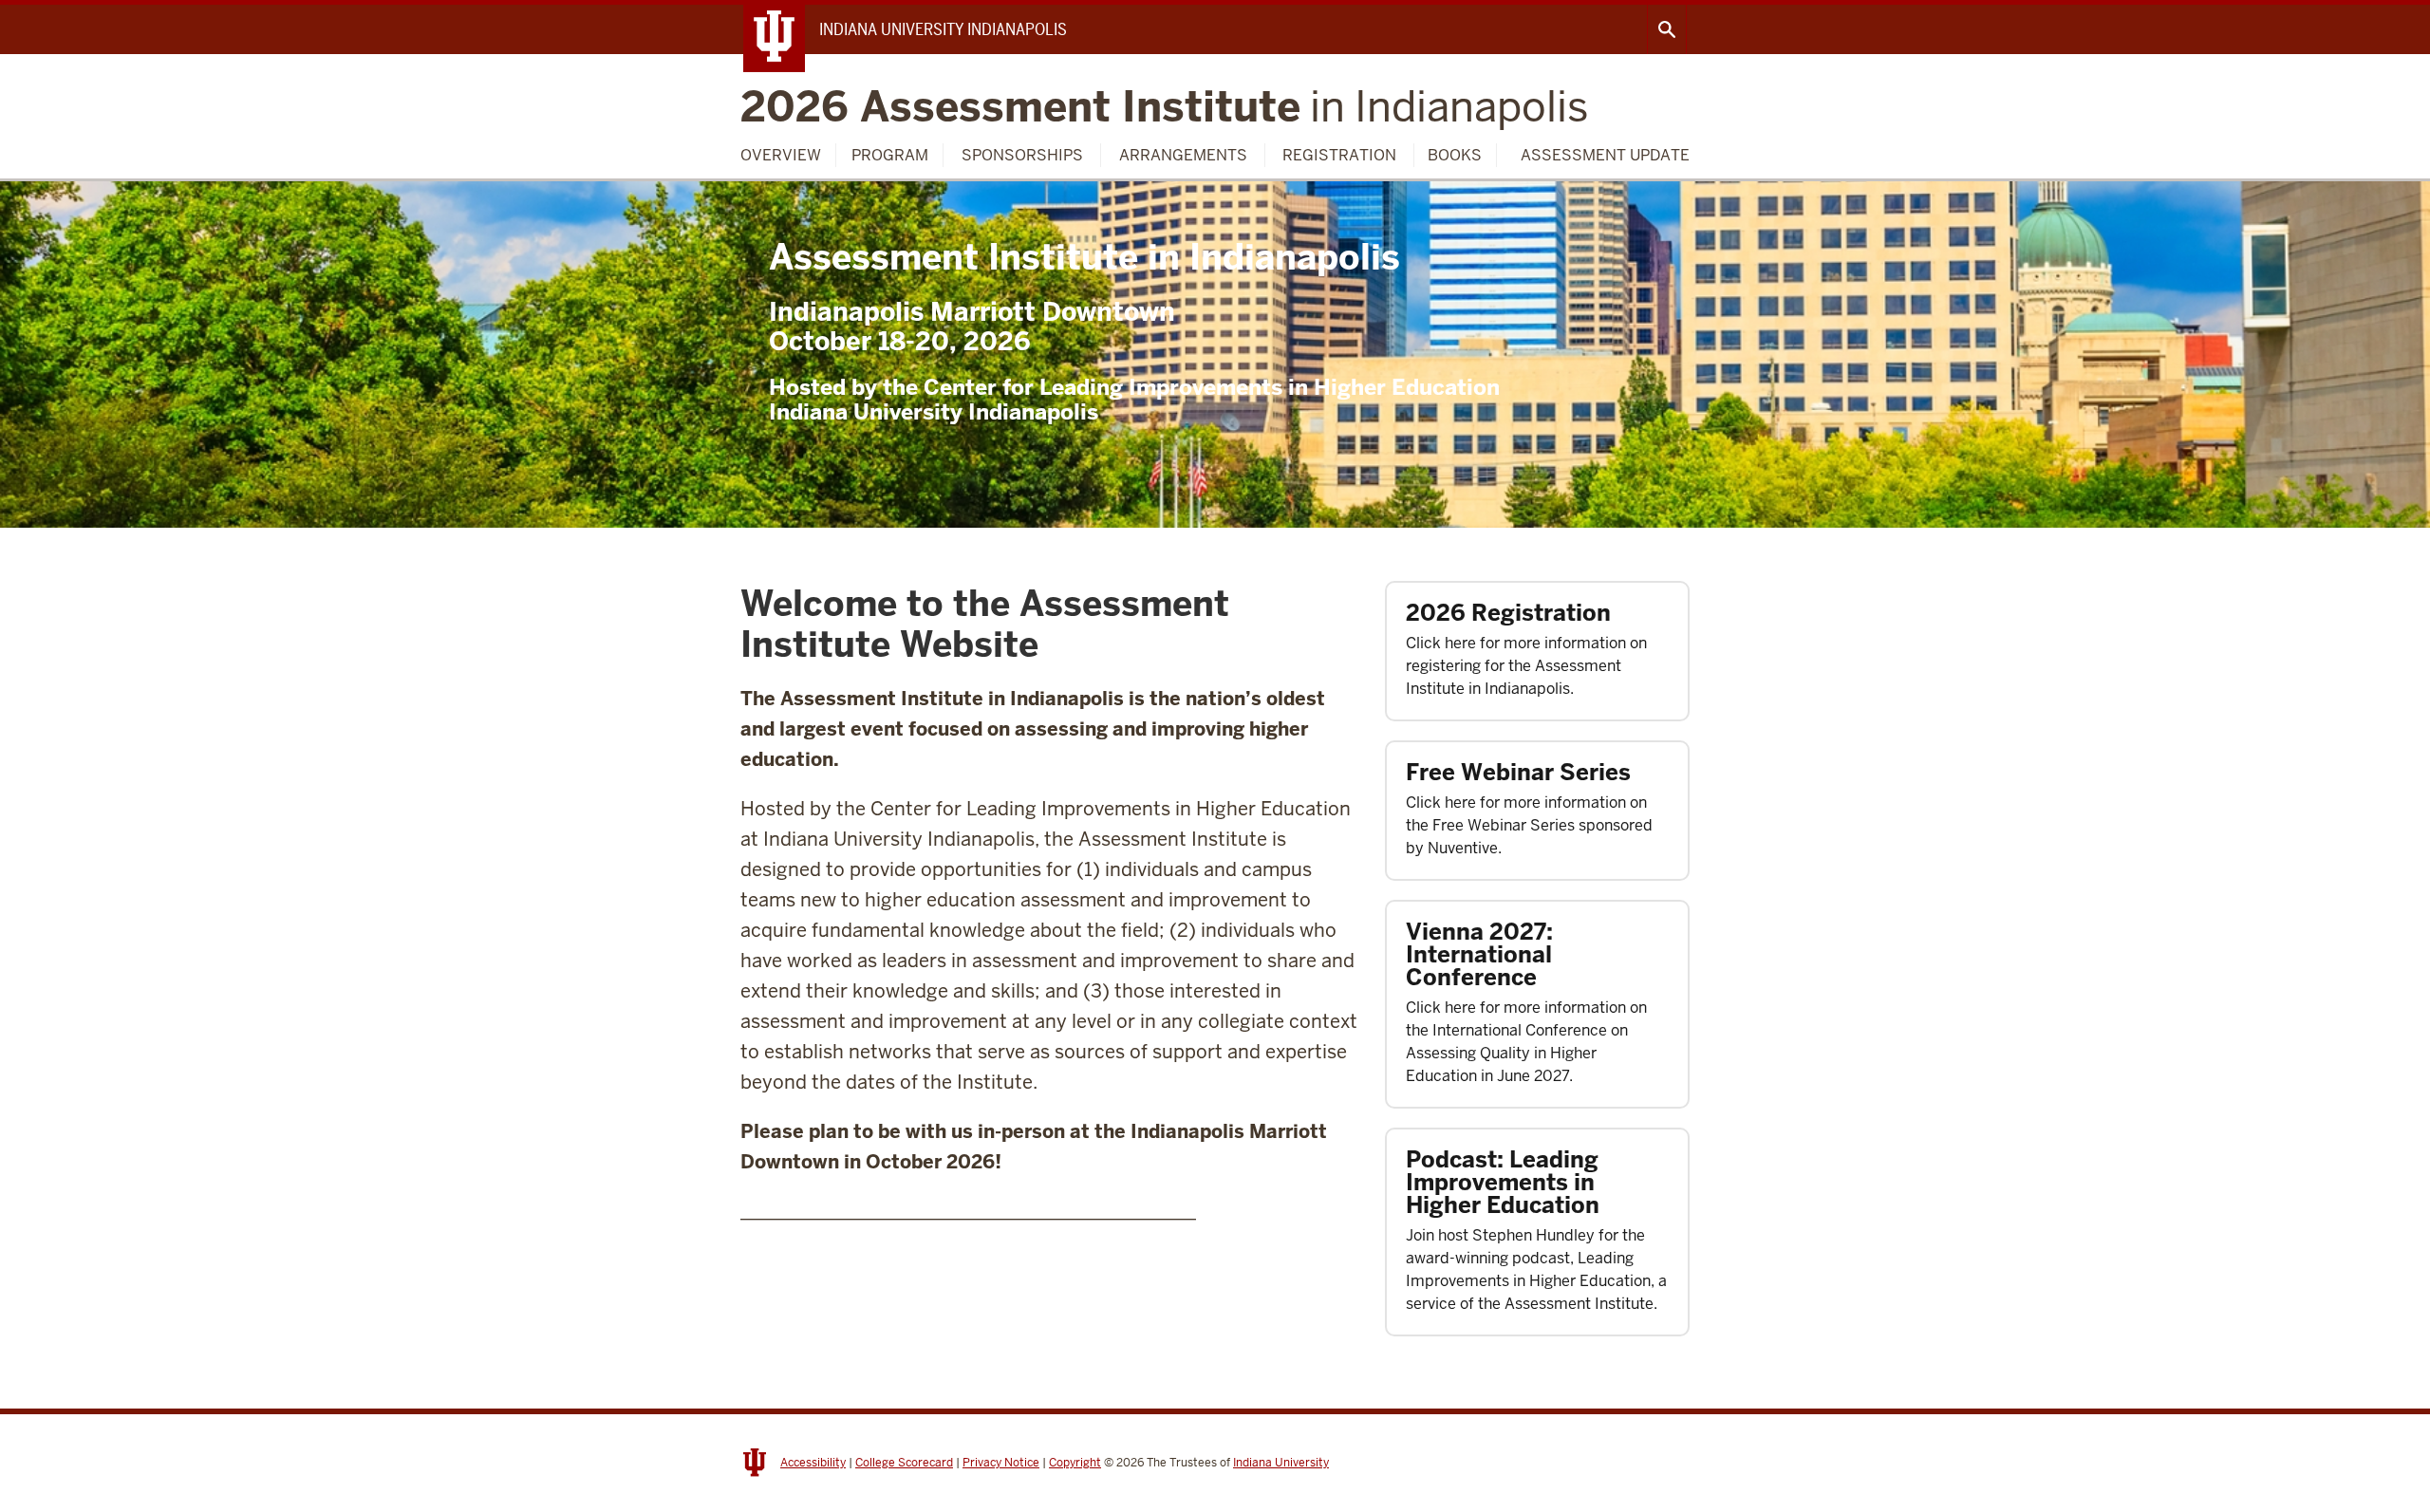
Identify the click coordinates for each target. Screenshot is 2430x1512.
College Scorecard (904, 1463)
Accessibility (813, 1463)
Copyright (1075, 1463)
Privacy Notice (1001, 1463)
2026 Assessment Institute (1165, 107)
